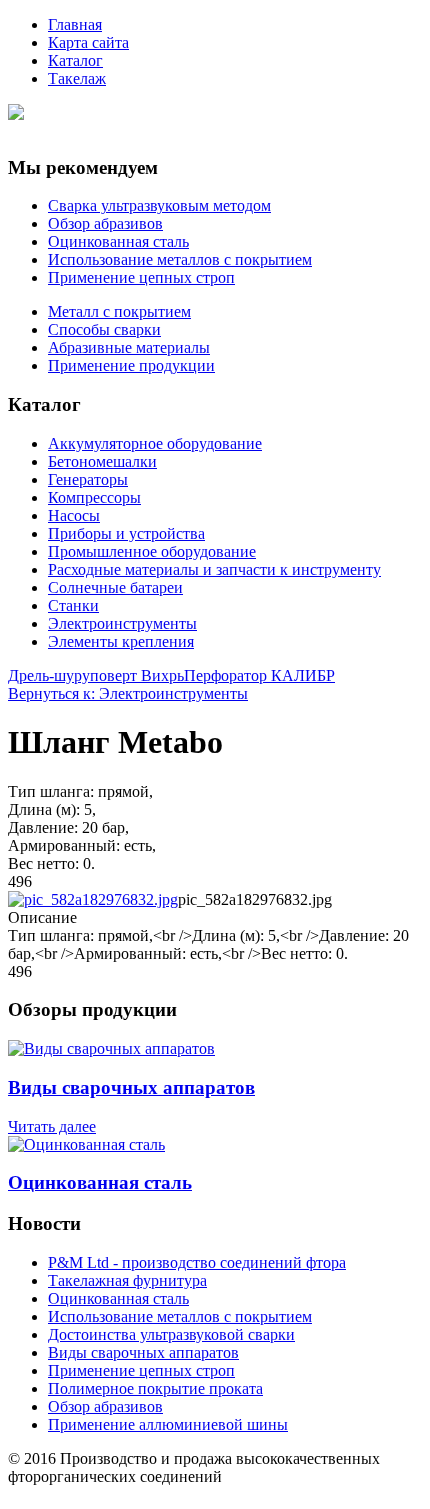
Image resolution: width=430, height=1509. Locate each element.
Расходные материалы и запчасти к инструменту (214, 569)
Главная (75, 24)
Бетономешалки (102, 461)
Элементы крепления (121, 641)
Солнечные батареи (115, 587)
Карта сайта (88, 42)
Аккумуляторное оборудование (155, 443)
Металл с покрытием (119, 311)
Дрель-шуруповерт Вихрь (96, 675)
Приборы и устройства (126, 533)
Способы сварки (104, 329)
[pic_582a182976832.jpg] (93, 899)
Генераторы (88, 479)
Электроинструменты (122, 623)
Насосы (74, 515)
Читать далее (52, 1126)
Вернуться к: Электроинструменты (128, 693)
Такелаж (77, 78)
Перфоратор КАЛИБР (259, 675)
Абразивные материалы (129, 347)
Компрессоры (94, 497)
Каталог (75, 60)
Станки (73, 605)
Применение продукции (131, 365)
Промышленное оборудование (152, 551)
